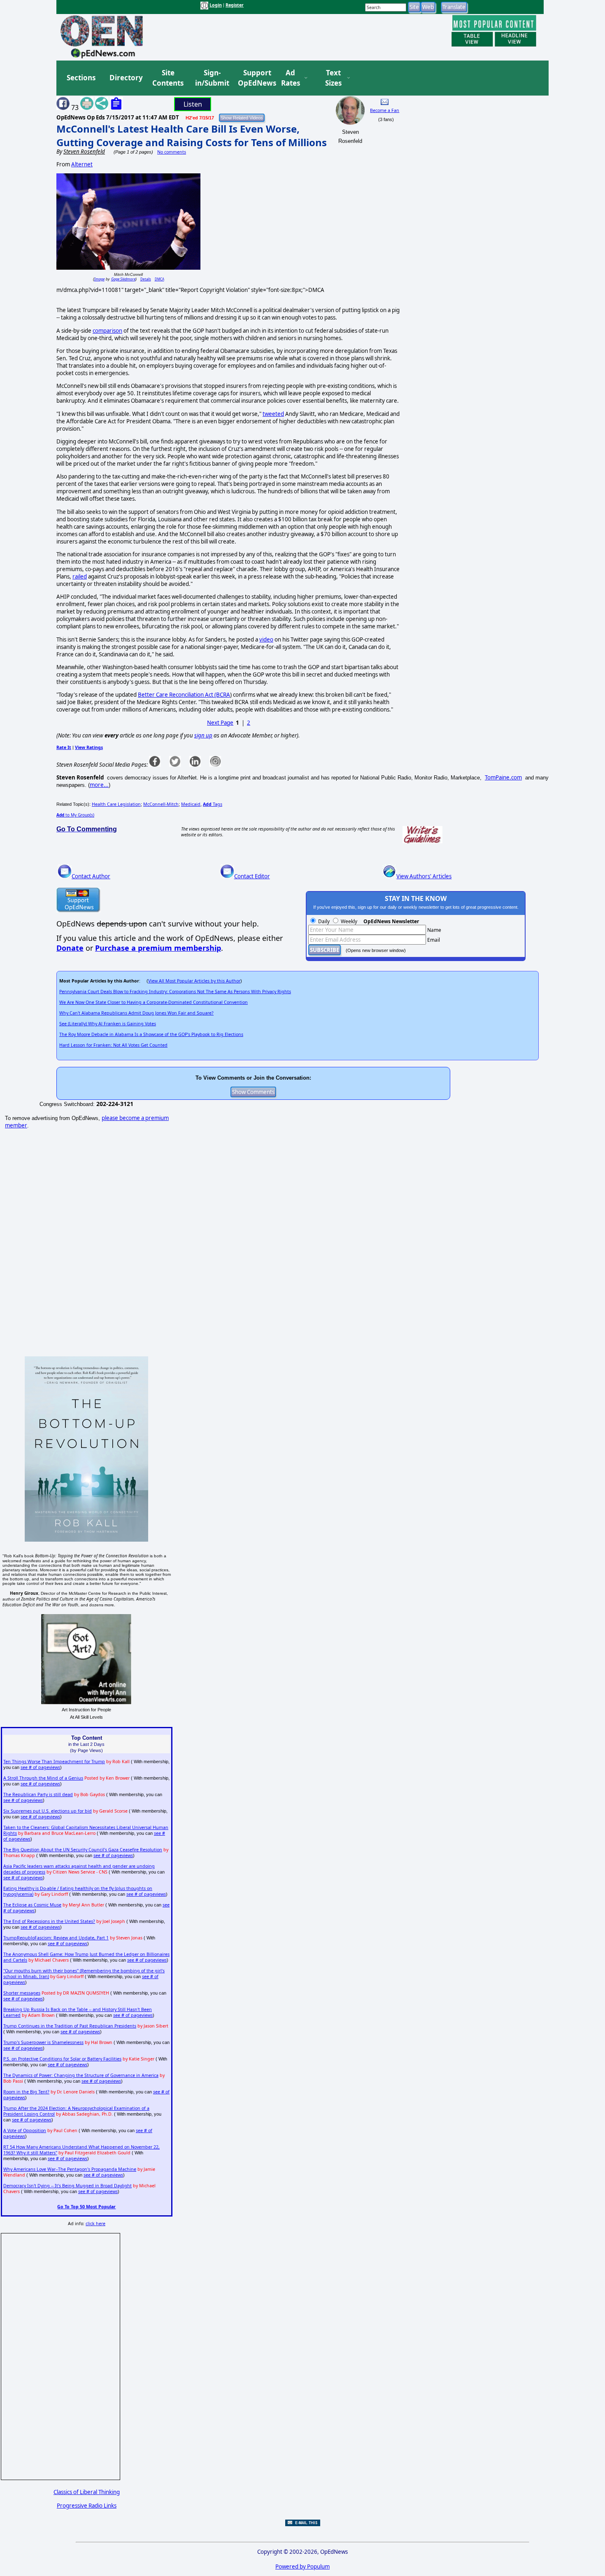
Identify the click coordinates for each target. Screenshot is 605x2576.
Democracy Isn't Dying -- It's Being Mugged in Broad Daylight (67, 2186)
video (266, 639)
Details (146, 279)
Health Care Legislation (116, 804)
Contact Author (91, 876)
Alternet (82, 164)
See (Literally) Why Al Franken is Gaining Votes (108, 1024)
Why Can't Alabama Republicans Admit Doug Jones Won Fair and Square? (136, 1013)
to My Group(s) (75, 815)
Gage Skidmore (123, 279)
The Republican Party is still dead (38, 1794)
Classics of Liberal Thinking (87, 2492)
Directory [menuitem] (126, 78)
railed (80, 576)
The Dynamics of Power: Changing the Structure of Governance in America (81, 2075)
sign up (203, 735)
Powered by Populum (302, 2567)
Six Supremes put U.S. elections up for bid (48, 1811)
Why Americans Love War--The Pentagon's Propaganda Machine (70, 2169)
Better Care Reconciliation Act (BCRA (184, 695)
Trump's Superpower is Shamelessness (43, 2042)
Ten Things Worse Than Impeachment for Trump (54, 1762)
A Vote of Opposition (25, 2130)
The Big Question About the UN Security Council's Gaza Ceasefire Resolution (83, 1850)
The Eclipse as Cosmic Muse (32, 1905)
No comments (172, 152)
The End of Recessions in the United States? (49, 1921)
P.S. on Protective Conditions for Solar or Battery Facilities (62, 2059)
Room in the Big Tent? (26, 2092)
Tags (213, 804)
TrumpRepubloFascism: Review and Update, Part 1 (56, 1938)
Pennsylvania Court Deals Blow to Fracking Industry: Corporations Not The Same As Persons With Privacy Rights (175, 992)
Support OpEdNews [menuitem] (254, 78)
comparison (107, 331)
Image (99, 279)
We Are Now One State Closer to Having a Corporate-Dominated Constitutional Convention (154, 1002)
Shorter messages (22, 1993)
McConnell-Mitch (161, 804)
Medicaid (191, 804)
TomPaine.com (503, 777)
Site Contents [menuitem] (168, 78)
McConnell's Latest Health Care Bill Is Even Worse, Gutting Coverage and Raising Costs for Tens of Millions (192, 135)
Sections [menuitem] (81, 78)
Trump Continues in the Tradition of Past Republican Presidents (70, 2026)
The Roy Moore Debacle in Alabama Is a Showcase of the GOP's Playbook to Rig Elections (151, 1034)
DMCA (159, 279)
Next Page (220, 723)
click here (95, 2224)
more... (99, 785)
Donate (70, 948)
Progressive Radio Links (87, 2506)
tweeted (273, 414)
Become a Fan (385, 110)
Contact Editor (252, 876)
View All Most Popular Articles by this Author (194, 981)
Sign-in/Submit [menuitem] (211, 78)
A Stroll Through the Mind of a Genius (43, 1778)
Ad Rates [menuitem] (291, 78)
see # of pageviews (40, 1767)
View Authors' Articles (424, 876)
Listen (193, 104)
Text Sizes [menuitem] (333, 78)
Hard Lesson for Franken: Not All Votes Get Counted (113, 1045)
